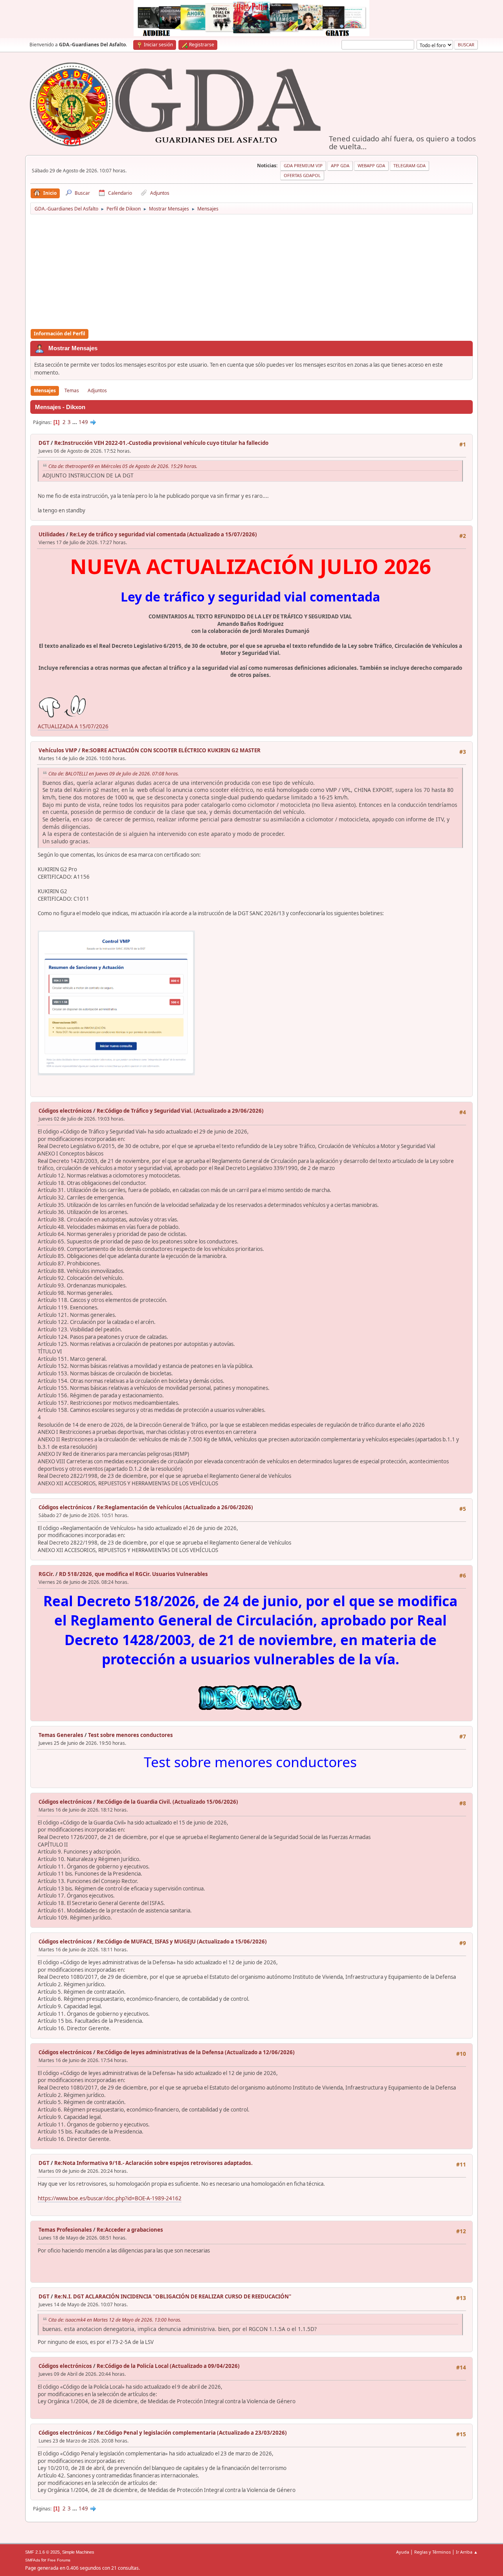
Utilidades (52, 534)
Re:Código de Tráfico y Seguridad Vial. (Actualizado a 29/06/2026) (180, 1111)
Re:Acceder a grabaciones (130, 2230)
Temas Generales (61, 1735)
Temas (72, 390)
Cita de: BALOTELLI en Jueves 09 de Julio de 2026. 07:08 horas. (114, 774)
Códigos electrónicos (65, 1111)
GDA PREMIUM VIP (303, 165)
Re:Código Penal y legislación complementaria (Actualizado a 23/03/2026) (192, 2433)
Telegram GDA (409, 165)
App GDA (340, 165)
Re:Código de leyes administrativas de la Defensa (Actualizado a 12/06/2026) (196, 2052)
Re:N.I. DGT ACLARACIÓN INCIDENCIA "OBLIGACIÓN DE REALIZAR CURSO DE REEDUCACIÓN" (173, 2296)
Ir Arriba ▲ (467, 2552)
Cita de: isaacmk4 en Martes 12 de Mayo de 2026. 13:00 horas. (115, 2320)
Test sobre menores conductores (130, 1735)
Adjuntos (97, 390)
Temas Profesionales (65, 2230)
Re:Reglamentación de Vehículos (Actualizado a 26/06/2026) (175, 1507)
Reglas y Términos (432, 2552)
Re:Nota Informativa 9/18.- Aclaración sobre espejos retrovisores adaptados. (153, 2163)
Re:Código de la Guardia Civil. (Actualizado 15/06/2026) (167, 1802)
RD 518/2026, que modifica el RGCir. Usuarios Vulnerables (133, 1574)
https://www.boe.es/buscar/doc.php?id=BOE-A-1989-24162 (110, 2198)
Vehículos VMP (58, 750)
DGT (44, 443)
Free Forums (59, 2560)
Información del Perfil (60, 334)
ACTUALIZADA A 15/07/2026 (73, 726)
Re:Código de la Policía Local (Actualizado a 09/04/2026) (168, 2366)
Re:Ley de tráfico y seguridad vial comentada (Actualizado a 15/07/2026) (163, 534)
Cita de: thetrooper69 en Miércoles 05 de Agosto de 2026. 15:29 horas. (123, 466)
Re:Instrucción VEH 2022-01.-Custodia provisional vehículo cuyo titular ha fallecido (161, 443)
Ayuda (403, 2552)
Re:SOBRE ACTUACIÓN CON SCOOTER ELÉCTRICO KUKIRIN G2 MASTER (171, 750)
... (75, 422)
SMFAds (33, 2560)
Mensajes (45, 390)
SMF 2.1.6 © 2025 (42, 2552)
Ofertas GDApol (302, 175)
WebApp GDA (371, 165)
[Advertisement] (251, 272)
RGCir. (46, 1574)
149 (83, 422)
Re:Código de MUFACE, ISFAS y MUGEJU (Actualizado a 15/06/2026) (182, 1942)
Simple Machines (78, 2552)
